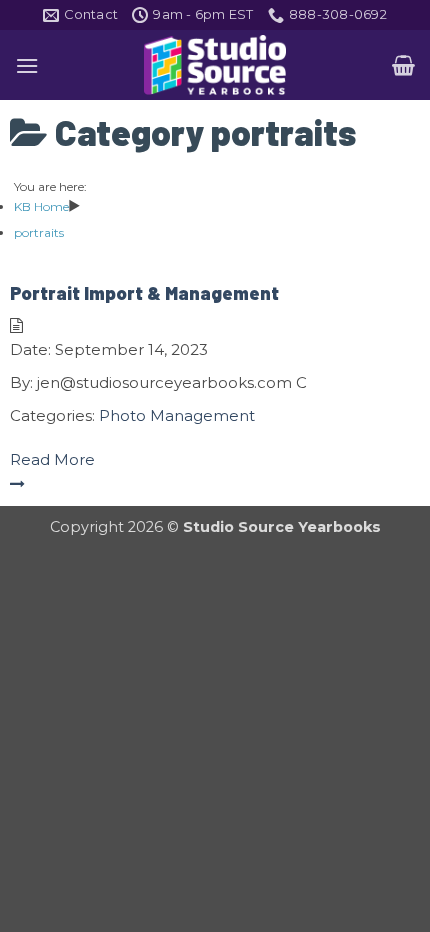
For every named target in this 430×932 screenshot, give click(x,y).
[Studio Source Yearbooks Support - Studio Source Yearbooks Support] (215, 65)
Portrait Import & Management (144, 293)
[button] (27, 65)
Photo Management (177, 415)
